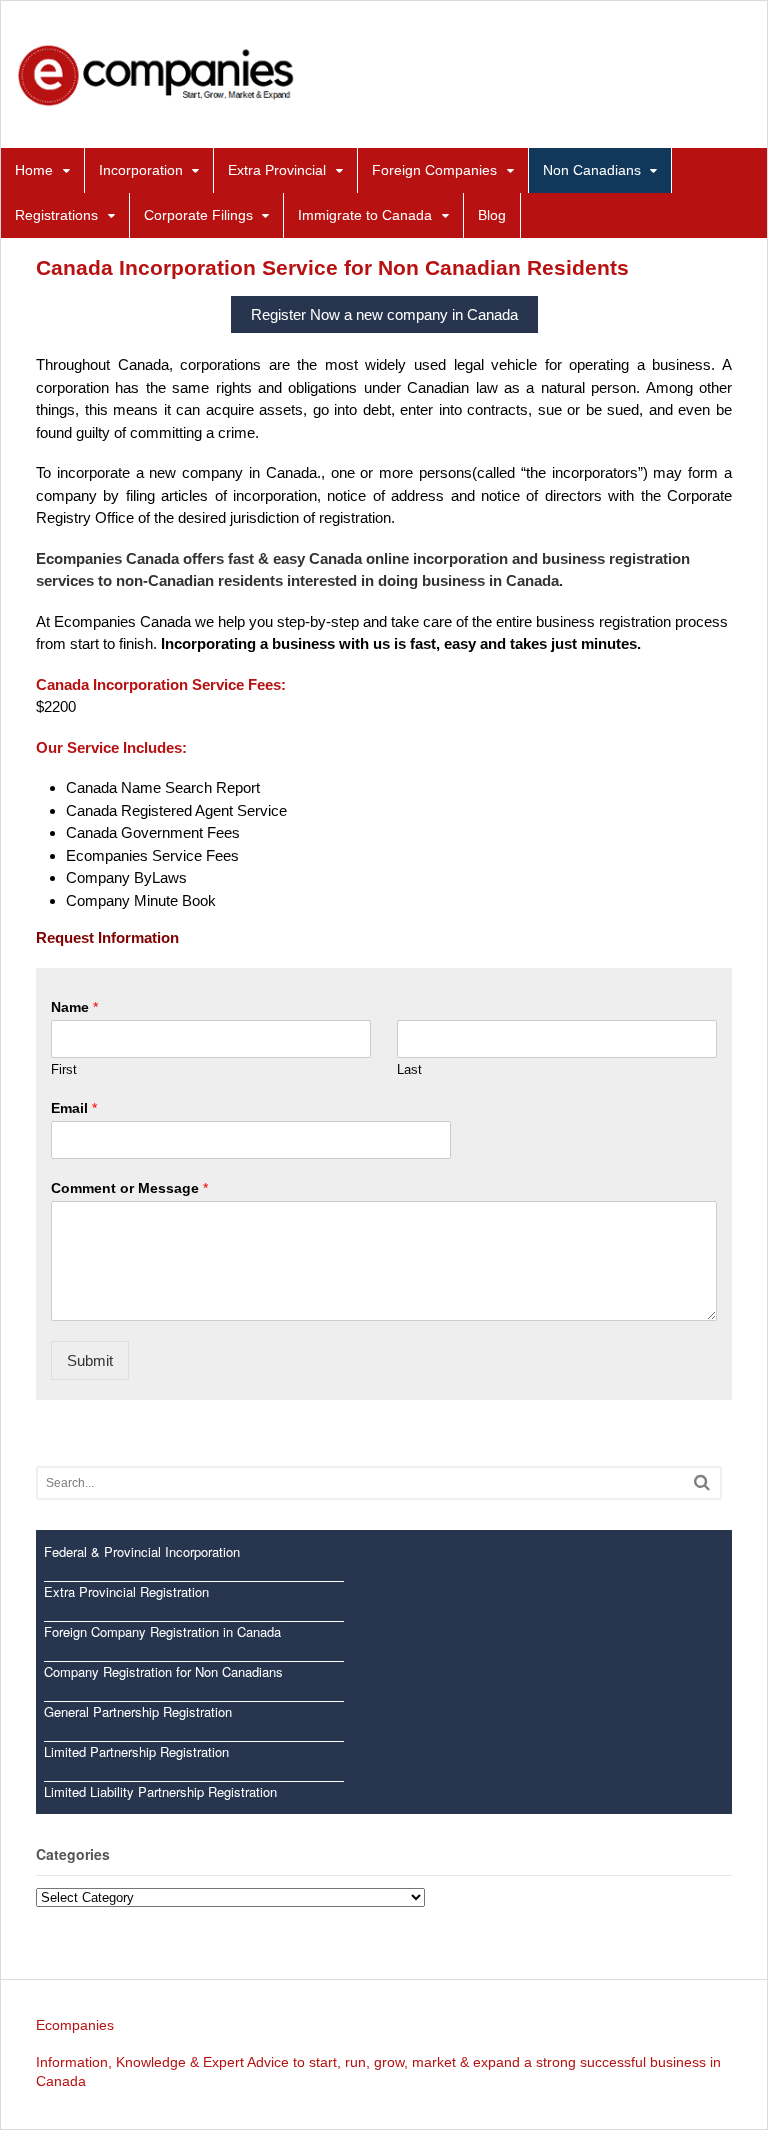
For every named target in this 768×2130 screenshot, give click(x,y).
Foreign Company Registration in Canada (162, 1631)
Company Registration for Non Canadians (163, 1671)
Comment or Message (129, 1188)
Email (74, 1108)
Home (34, 170)
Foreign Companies (434, 170)
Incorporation (141, 170)
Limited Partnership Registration (136, 1751)
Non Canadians (592, 170)
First (64, 1069)
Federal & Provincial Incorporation (142, 1551)
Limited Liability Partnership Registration (160, 1791)
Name (74, 1007)
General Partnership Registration (138, 1711)
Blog (492, 215)
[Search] (702, 1482)
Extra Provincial (277, 170)
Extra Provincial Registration (126, 1591)
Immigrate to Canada (365, 215)
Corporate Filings (198, 215)
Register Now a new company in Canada (384, 314)
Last (409, 1069)
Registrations (56, 215)
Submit (90, 1360)
